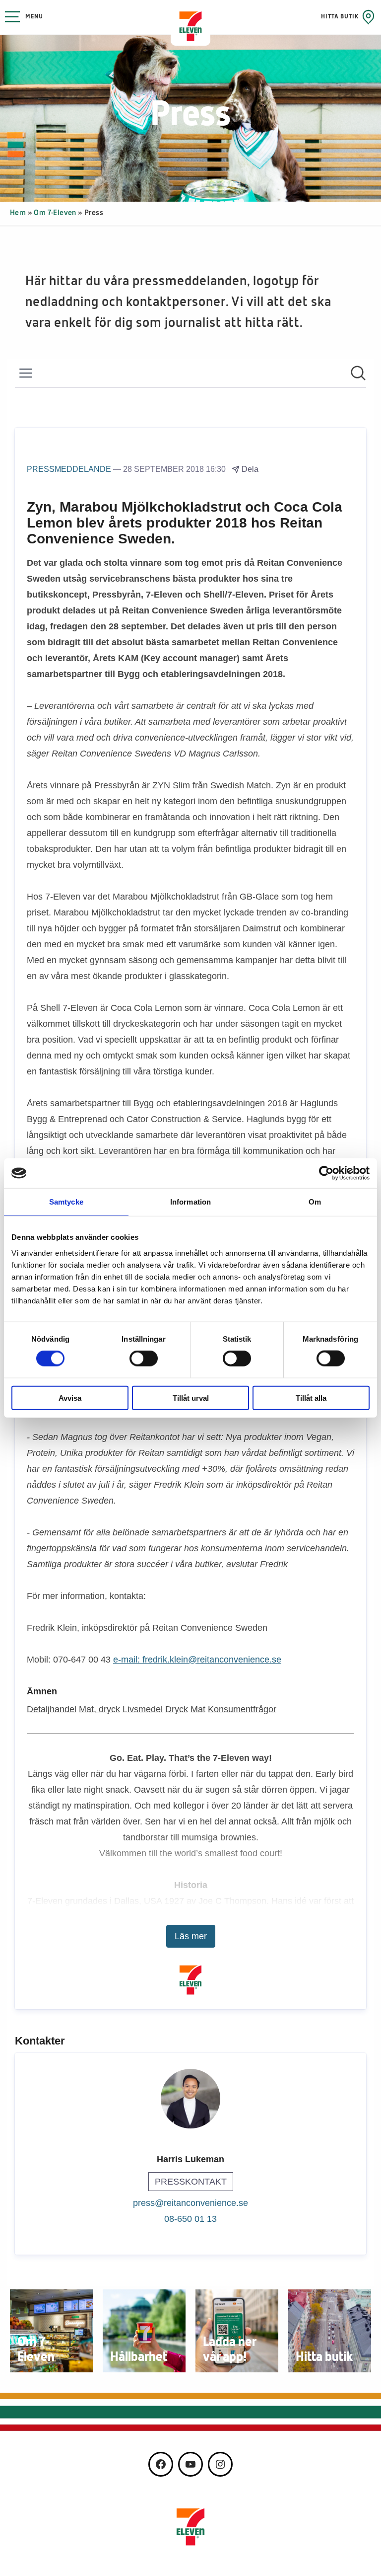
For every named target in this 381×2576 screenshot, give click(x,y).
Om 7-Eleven (55, 213)
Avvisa (70, 1398)
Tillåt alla (311, 1398)
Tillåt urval (191, 1398)
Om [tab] (315, 1202)
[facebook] (161, 2464)
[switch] (144, 1359)
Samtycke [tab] (66, 1202)
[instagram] (220, 2464)
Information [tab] (190, 1202)
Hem (18, 213)
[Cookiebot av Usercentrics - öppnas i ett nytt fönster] (326, 1173)
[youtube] (190, 2464)
